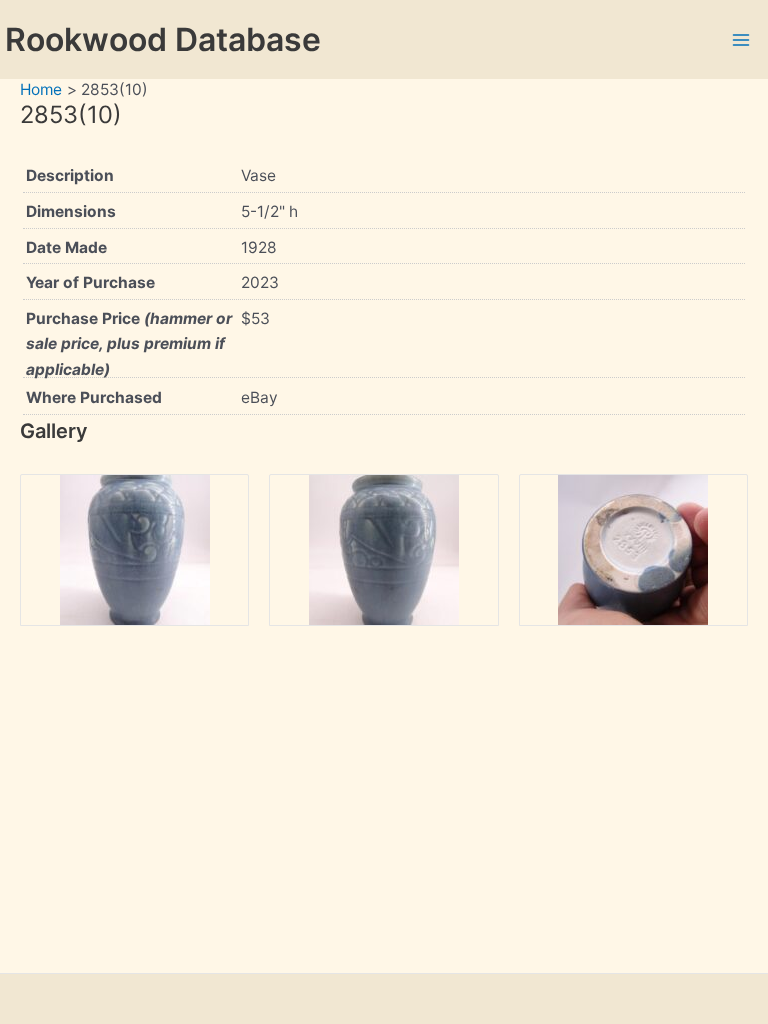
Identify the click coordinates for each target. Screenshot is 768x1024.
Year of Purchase (90, 282)
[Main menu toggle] (741, 39)
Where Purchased (94, 397)
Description (70, 175)
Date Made (66, 247)
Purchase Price (129, 344)
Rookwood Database (163, 39)
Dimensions (71, 211)
